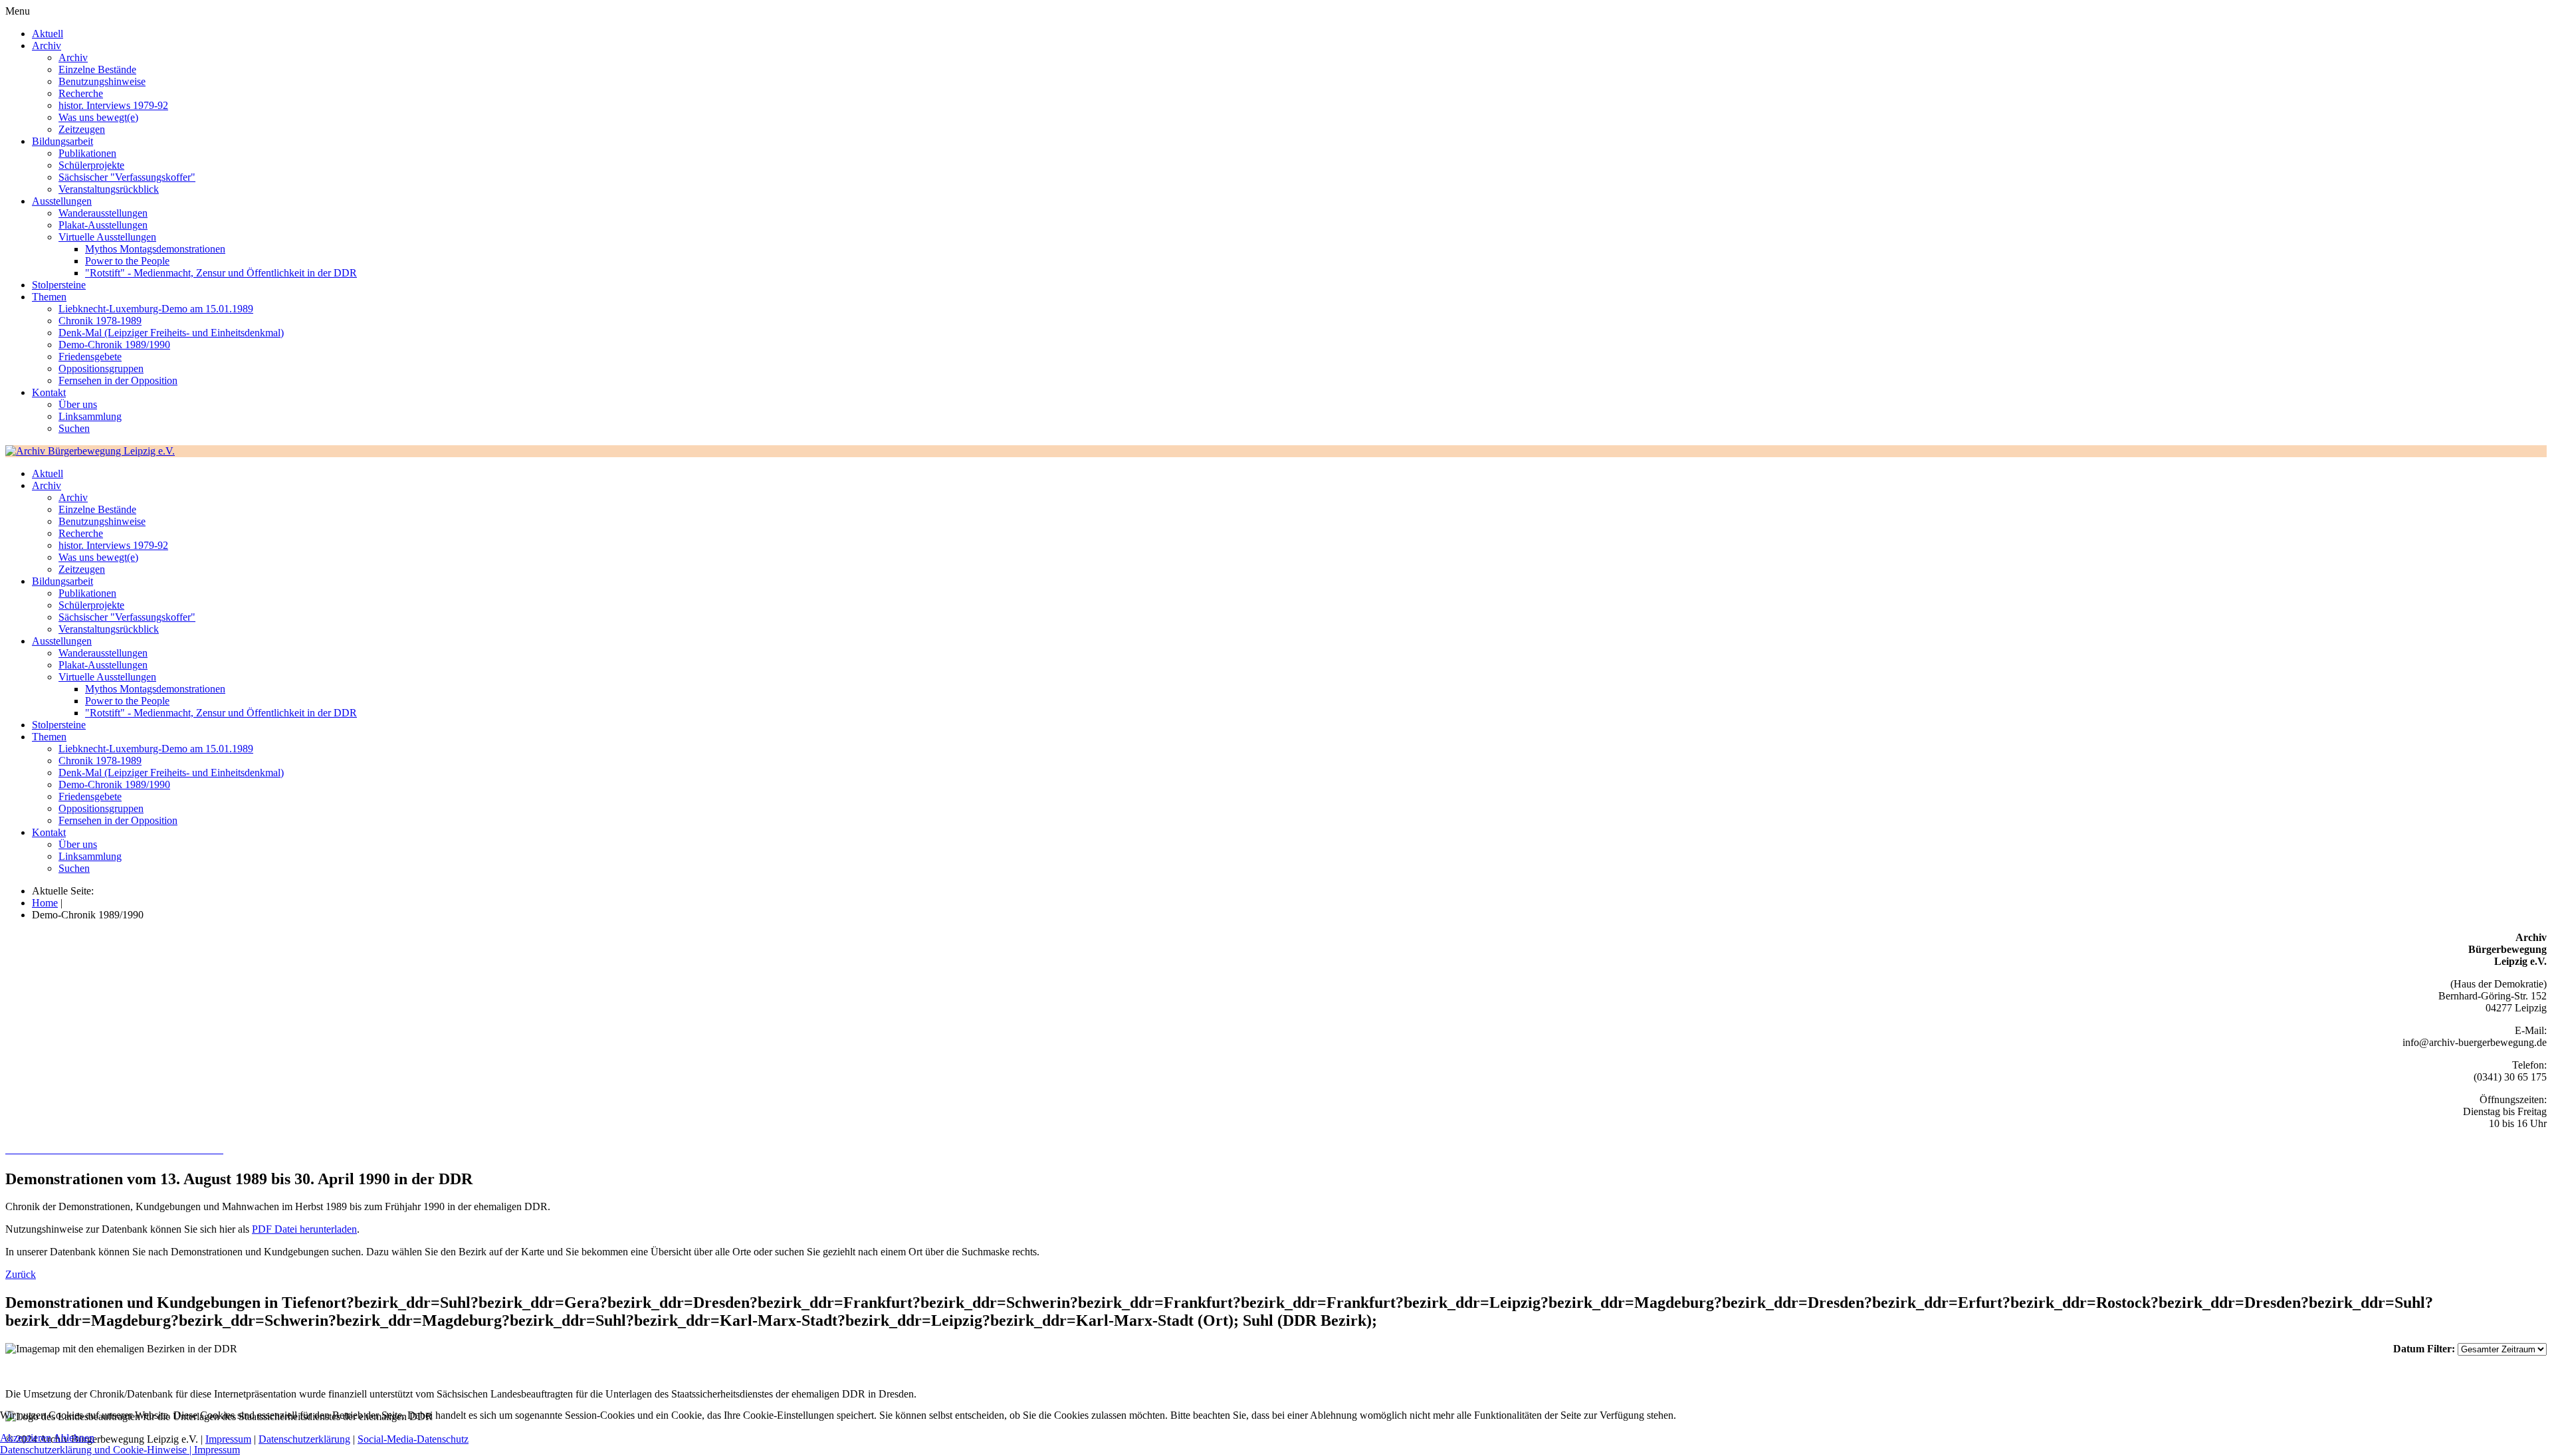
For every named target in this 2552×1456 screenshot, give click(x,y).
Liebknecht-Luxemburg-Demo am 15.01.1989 (156, 309)
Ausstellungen (62, 201)
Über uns (78, 404)
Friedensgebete (90, 357)
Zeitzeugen (82, 129)
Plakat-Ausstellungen (103, 225)
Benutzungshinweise (102, 81)
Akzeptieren (26, 1438)
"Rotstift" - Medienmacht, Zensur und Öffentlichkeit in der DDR (221, 273)
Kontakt (49, 392)
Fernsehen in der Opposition (118, 380)
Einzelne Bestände (97, 69)
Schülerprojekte (91, 165)
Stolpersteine (59, 285)
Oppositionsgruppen (101, 368)
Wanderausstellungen (103, 213)
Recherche (81, 93)
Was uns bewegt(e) (98, 117)
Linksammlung (90, 416)
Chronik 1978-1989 (100, 321)
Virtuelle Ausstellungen (107, 237)
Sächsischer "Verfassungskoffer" (127, 177)
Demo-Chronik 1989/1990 (114, 345)
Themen (49, 297)
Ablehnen (74, 1438)
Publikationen (87, 153)
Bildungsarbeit (62, 141)
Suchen (74, 428)
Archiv (47, 46)
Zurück (21, 1274)
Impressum (217, 1450)
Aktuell (48, 34)
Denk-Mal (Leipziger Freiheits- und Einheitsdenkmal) (171, 333)
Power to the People (127, 261)
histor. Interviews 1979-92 (113, 105)
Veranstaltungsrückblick (109, 189)
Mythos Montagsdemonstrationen (155, 249)
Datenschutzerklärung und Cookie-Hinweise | (97, 1450)
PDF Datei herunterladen (304, 1229)
